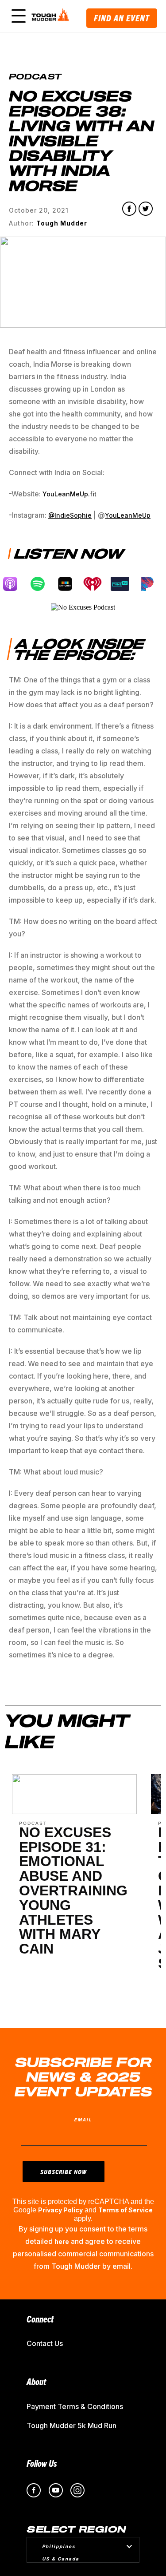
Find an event (122, 18)
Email (83, 2120)
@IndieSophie (70, 515)
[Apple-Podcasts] (15, 584)
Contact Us (45, 2343)
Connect (40, 2319)
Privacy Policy (60, 2210)
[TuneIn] (124, 584)
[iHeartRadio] (97, 584)
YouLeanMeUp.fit (69, 494)
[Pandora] (152, 584)
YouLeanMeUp (128, 515)
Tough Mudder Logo (52, 16)
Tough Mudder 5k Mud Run (71, 2425)
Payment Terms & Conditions (75, 2406)
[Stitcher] (69, 584)
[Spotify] (42, 584)
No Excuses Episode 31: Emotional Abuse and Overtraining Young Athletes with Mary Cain (73, 1890)
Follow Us (42, 2463)
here (62, 2241)
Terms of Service (125, 2210)
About (36, 2381)
